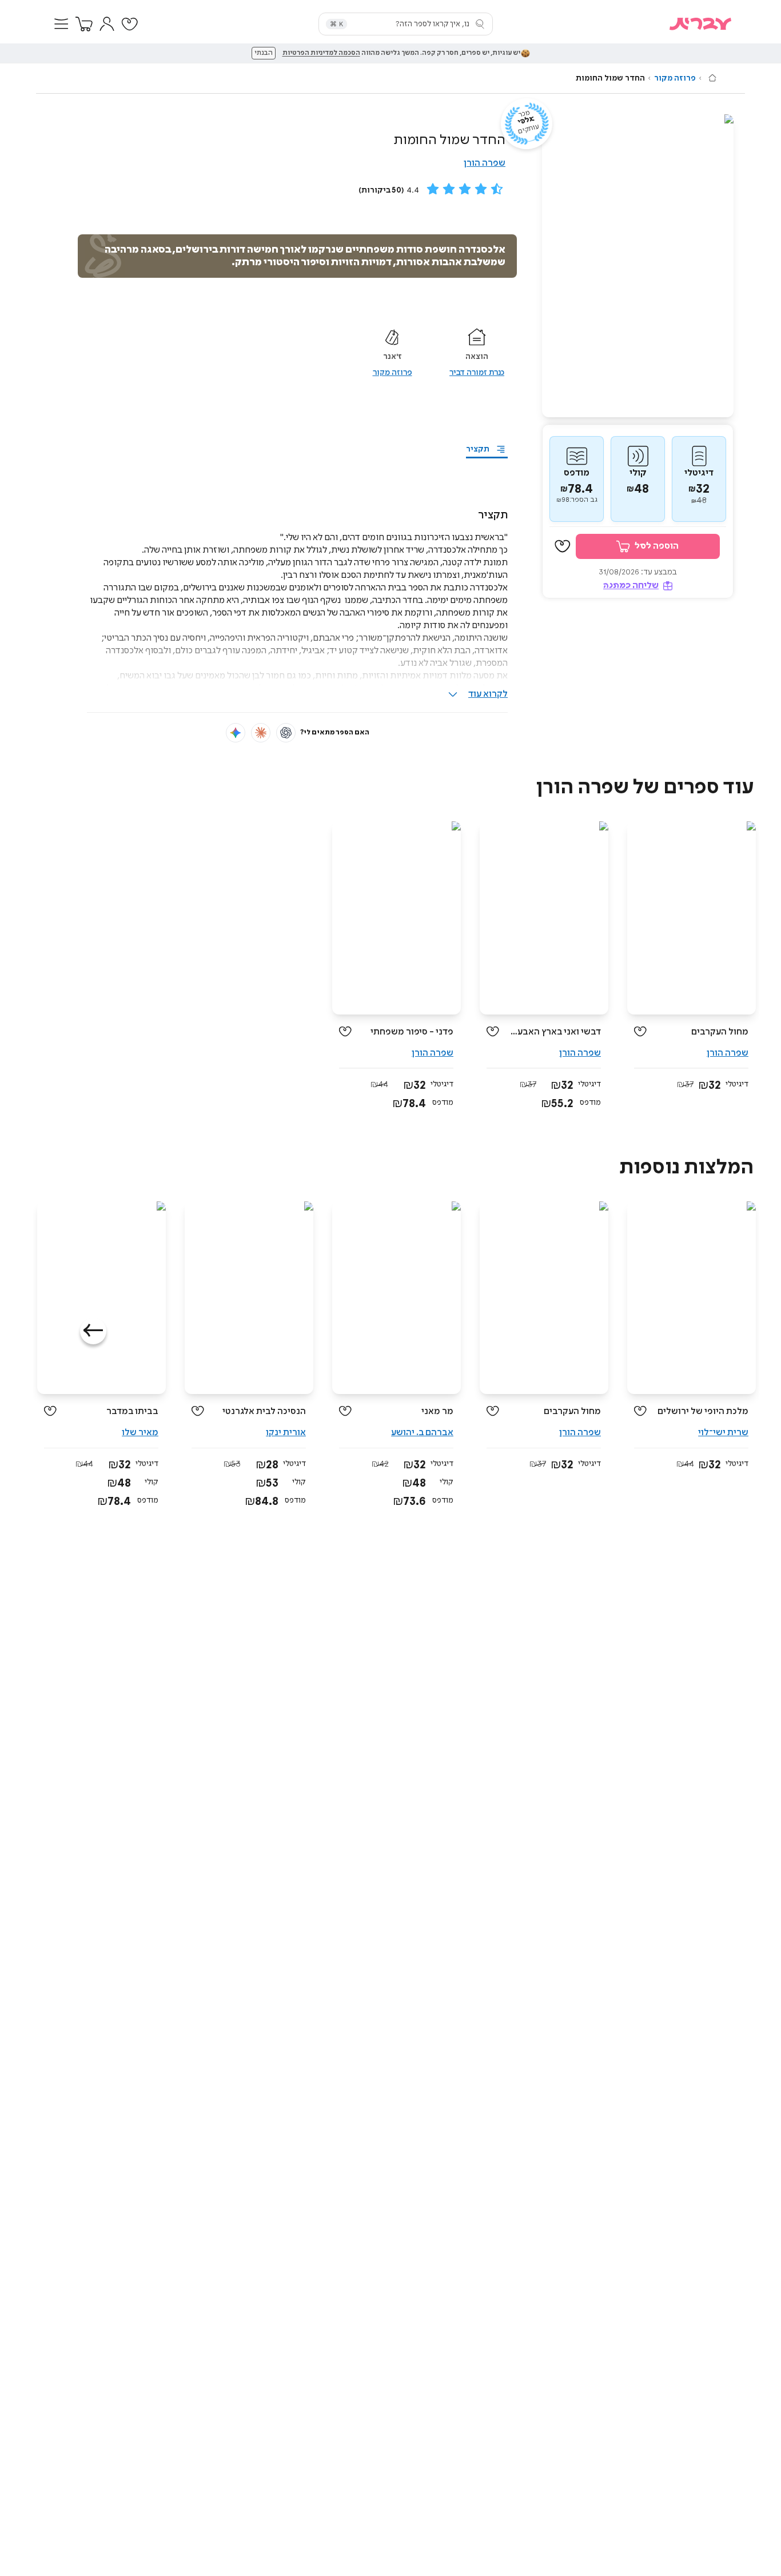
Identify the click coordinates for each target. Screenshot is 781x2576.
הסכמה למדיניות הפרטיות (321, 53)
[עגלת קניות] (84, 24)
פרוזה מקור (675, 78)
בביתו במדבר (132, 1411)
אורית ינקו (286, 1433)
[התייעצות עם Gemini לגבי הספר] (236, 733)
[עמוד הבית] (712, 78)
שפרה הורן (485, 163)
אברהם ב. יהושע (422, 1433)
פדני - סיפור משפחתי (412, 1032)
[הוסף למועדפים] (563, 547)
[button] (61, 24)
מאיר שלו (140, 1433)
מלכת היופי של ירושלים (703, 1411)
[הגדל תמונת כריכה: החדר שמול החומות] (638, 266)
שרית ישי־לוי (723, 1433)
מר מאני (437, 1411)
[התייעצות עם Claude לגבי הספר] (261, 733)
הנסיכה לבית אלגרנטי (264, 1411)
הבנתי (264, 53)
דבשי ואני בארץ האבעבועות (554, 1032)
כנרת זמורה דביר (477, 373)
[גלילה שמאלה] (93, 1331)
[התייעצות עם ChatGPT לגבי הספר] (286, 733)
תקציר (478, 449)
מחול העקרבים (720, 1032)
